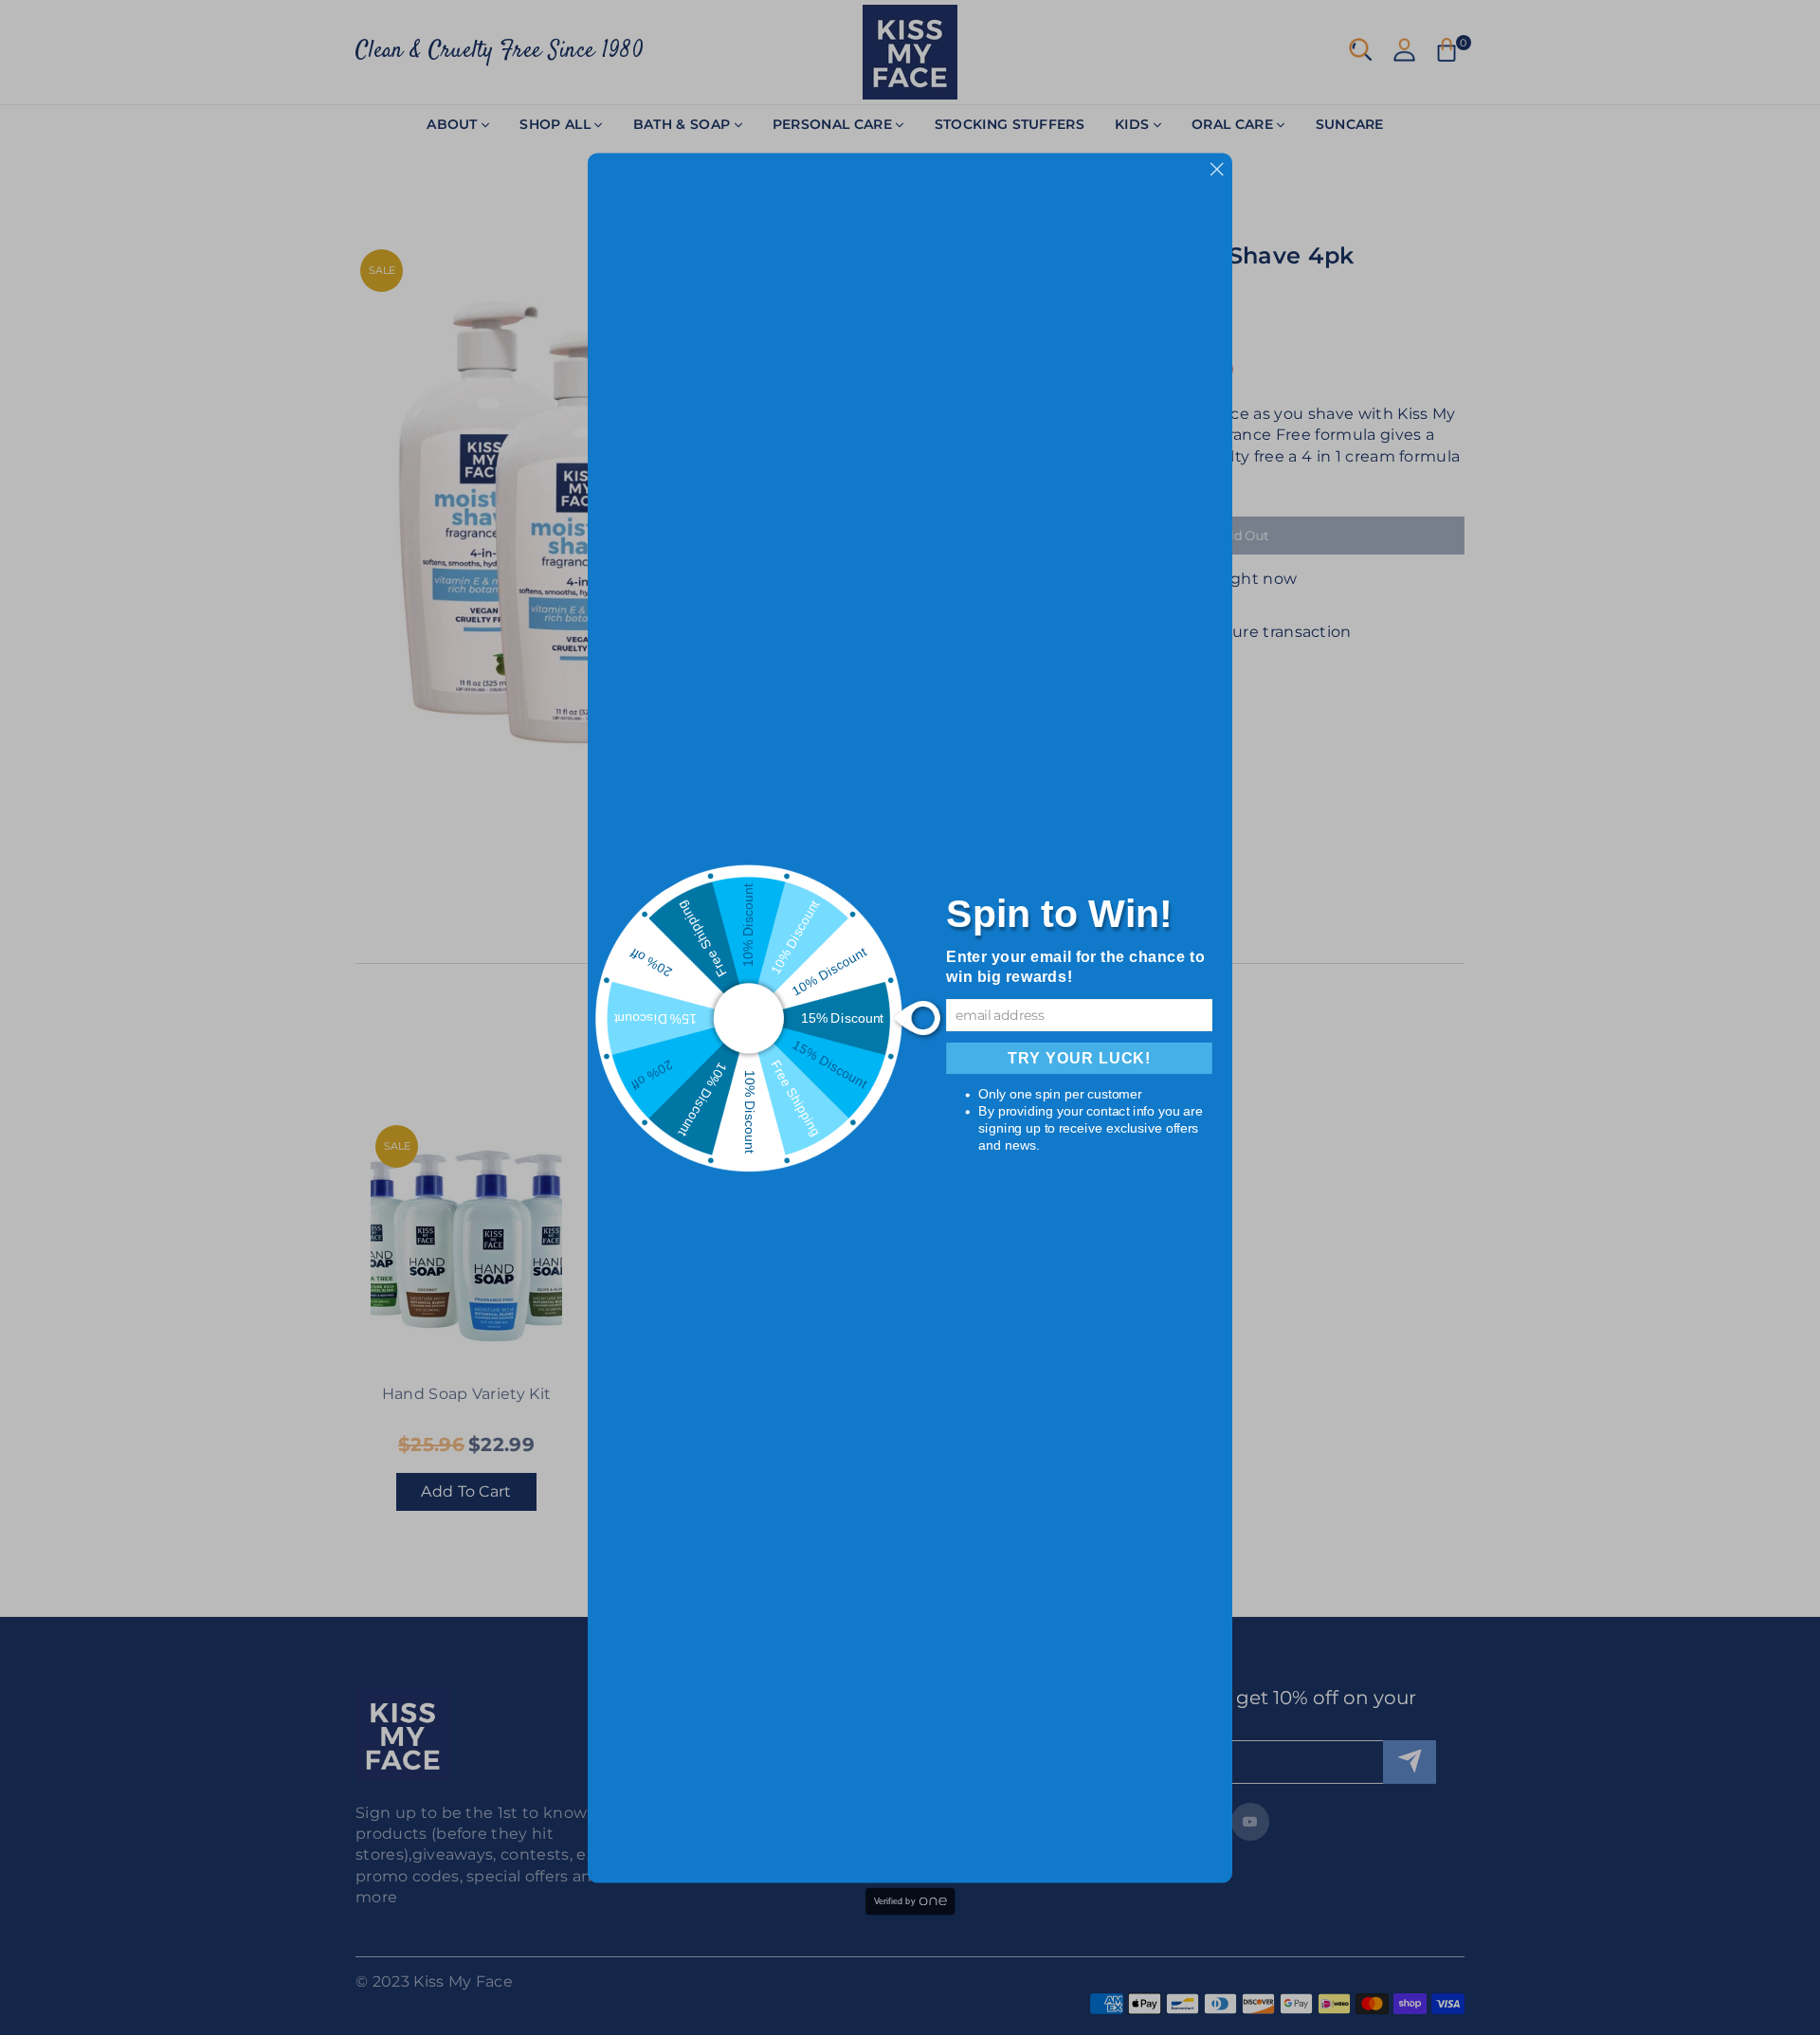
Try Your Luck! (1079, 1058)
